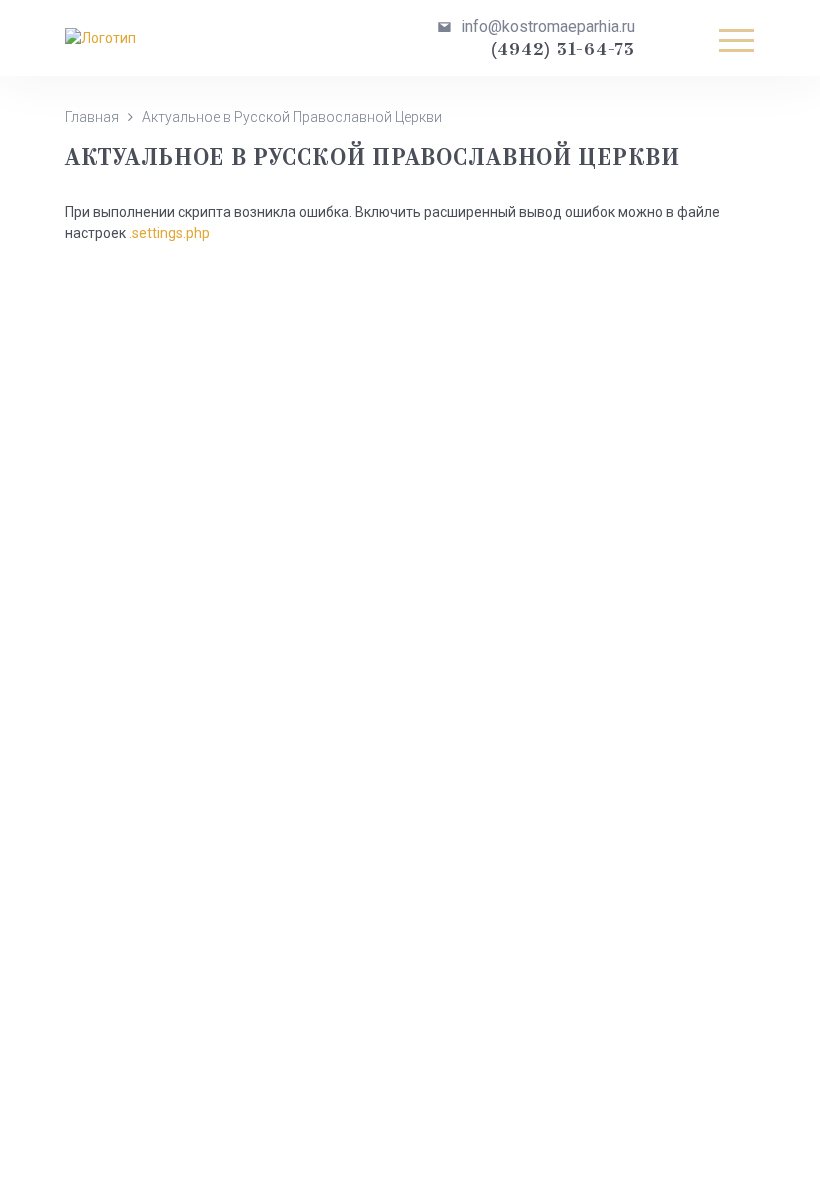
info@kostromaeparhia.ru (548, 26)
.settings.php (169, 233)
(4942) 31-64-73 (563, 50)
